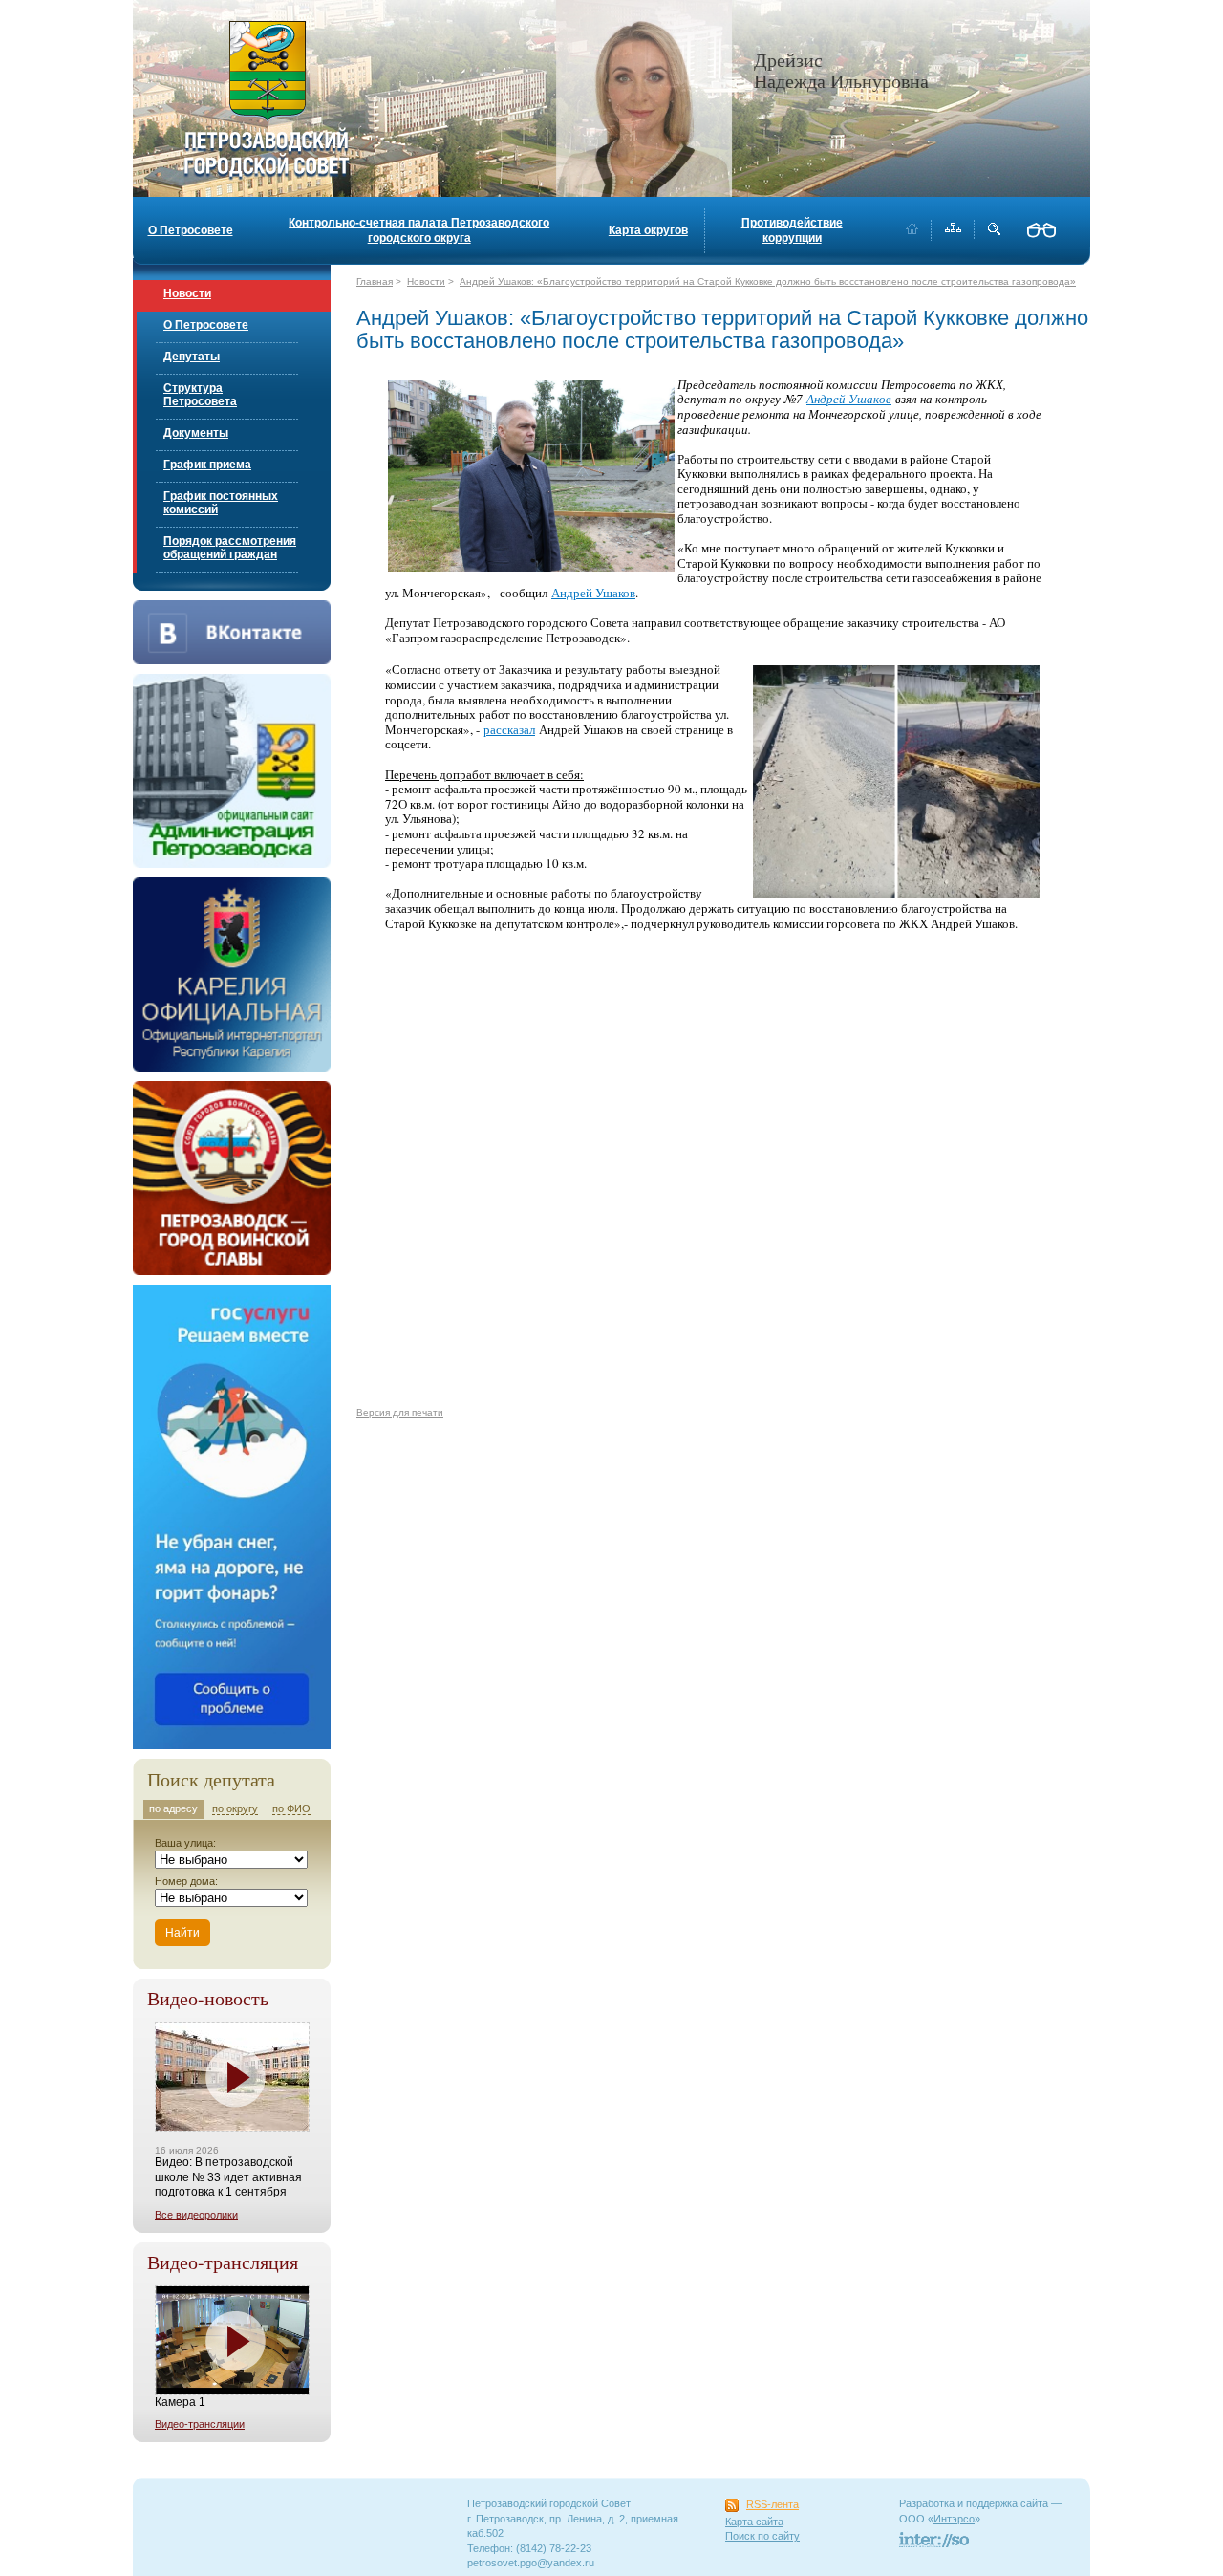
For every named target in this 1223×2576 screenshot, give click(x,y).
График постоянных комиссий (221, 503)
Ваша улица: (185, 1843)
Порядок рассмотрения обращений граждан (230, 548)
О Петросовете (191, 230)
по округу (235, 1808)
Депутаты (192, 357)
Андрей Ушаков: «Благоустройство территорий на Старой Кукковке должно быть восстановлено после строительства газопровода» (768, 281)
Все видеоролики (196, 2215)
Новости (187, 293)
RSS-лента (772, 2504)
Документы (196, 433)
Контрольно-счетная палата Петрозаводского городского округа (419, 230)
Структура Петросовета (200, 395)
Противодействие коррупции (792, 230)
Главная (375, 281)
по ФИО (291, 1808)
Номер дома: (186, 1881)
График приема (207, 465)
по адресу (173, 1808)
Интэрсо (954, 2519)
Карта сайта (754, 2522)
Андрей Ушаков (849, 399)
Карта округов (648, 230)
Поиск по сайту (762, 2536)
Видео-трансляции (200, 2424)
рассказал (509, 729)
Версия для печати (400, 1412)
